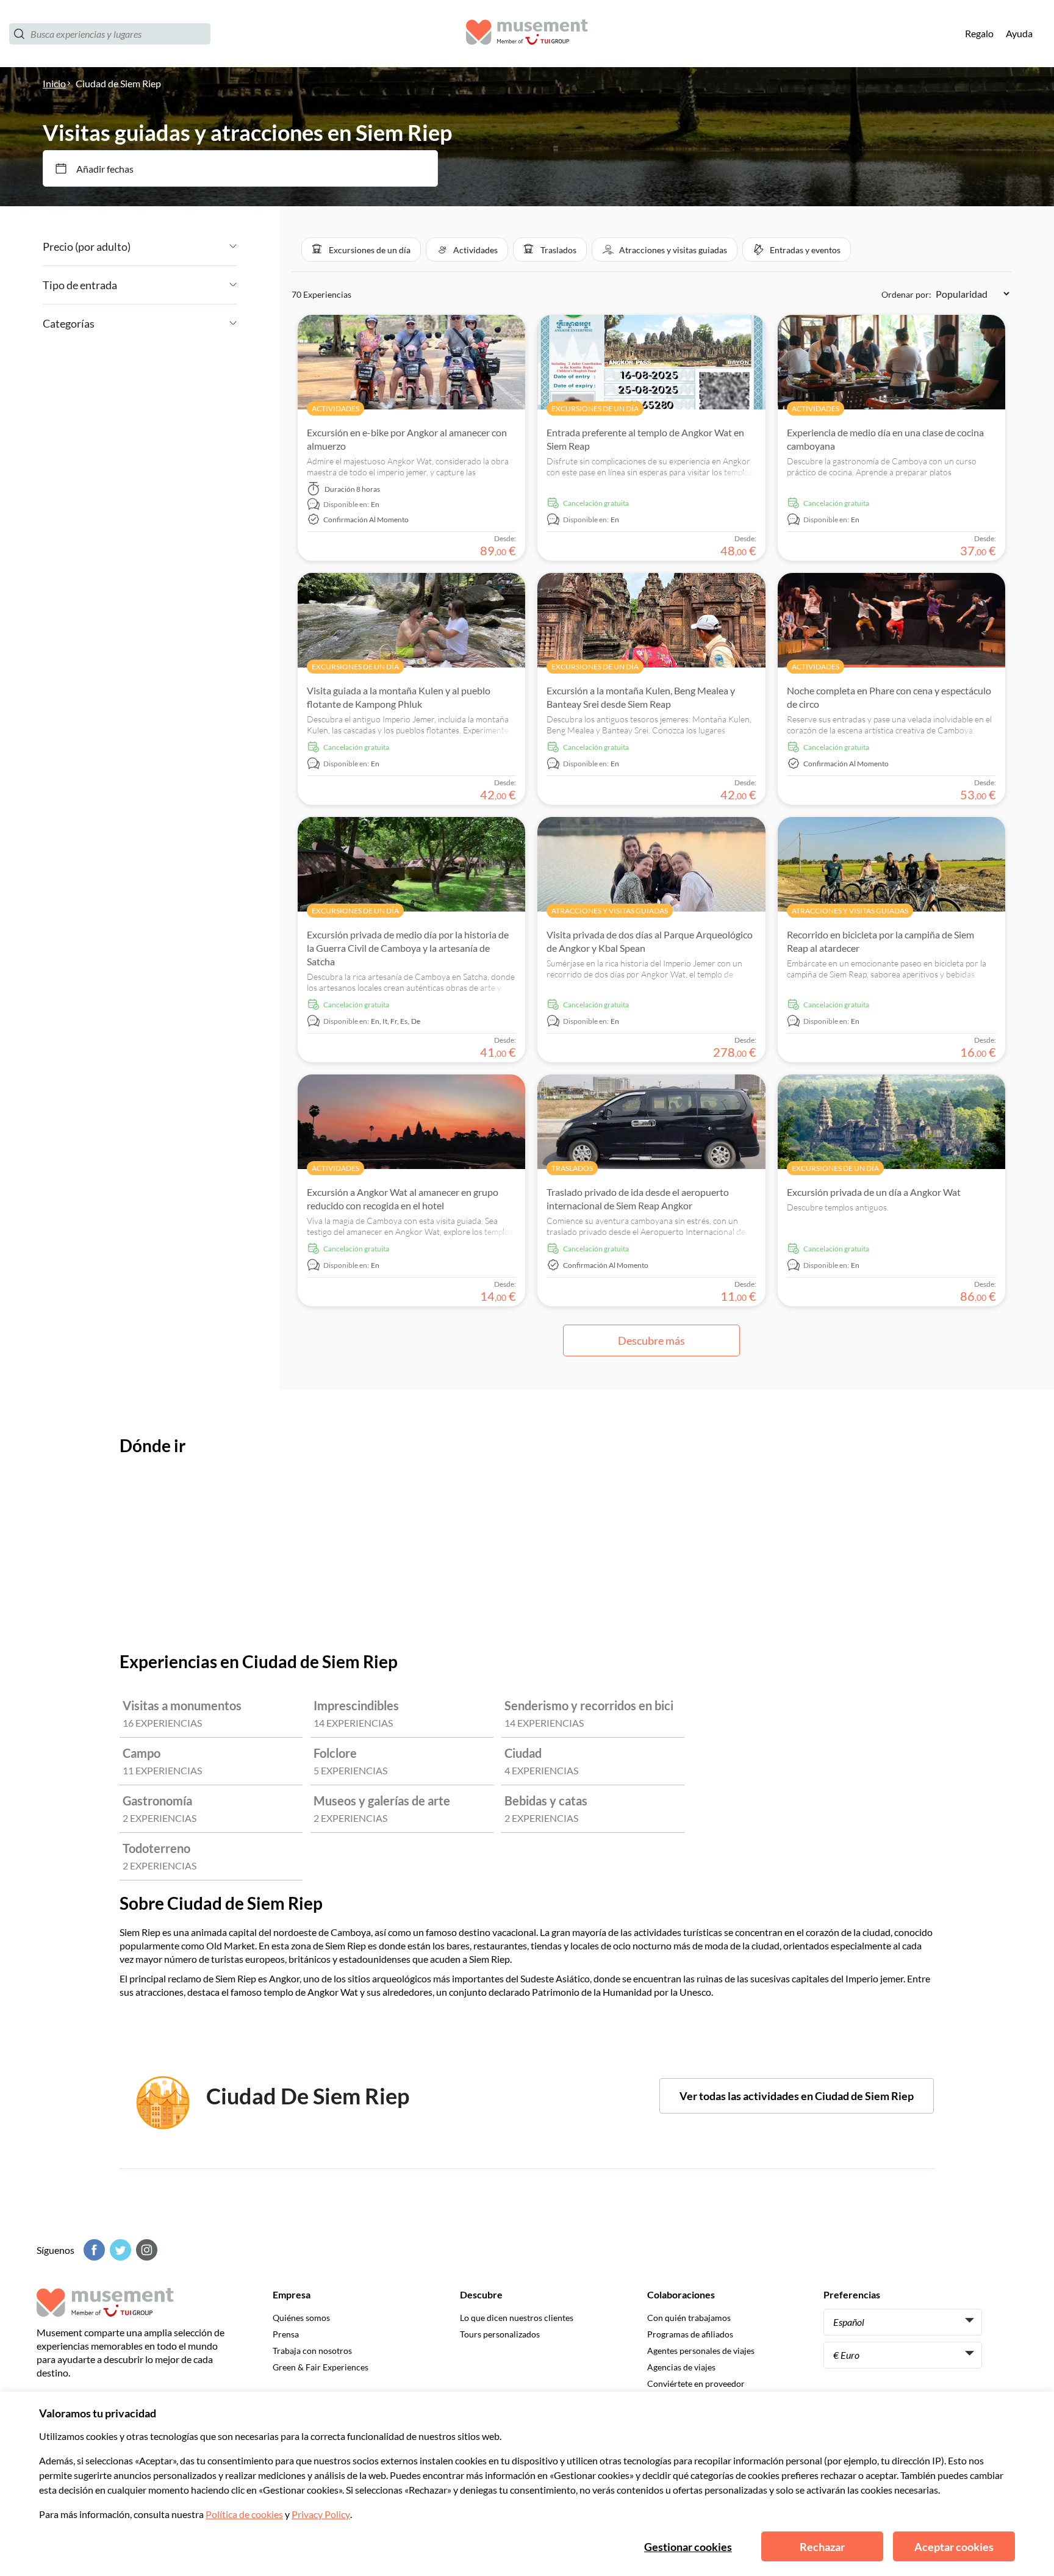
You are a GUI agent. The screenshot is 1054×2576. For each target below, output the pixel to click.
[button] (361, 250)
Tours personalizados (500, 2334)
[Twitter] (119, 2250)
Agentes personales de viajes (701, 2351)
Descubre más (651, 1340)
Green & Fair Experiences (321, 2367)
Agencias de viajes (681, 2367)
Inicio (54, 83)
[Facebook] (93, 2250)
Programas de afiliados (690, 2334)
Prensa (286, 2334)
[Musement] (527, 34)
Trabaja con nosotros (312, 2351)
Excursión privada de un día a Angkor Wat (874, 1192)
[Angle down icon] (184, 246)
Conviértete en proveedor (696, 2384)
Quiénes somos (301, 2318)
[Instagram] (145, 2250)
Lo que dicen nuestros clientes (517, 2318)
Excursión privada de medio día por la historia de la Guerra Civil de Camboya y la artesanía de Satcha (408, 948)
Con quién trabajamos (689, 2318)
